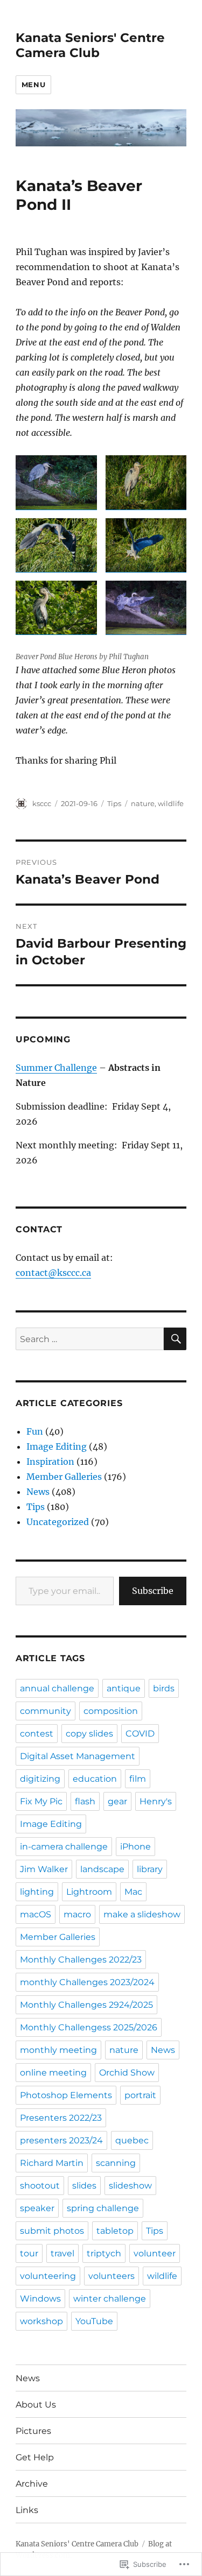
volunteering (48, 2276)
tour (29, 2253)
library (150, 1869)
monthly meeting (58, 2050)
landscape (102, 1869)
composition (111, 1711)
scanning (116, 2163)
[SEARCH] (175, 1339)
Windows (40, 2299)
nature (143, 803)
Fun (35, 1431)
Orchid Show (127, 2073)
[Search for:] (90, 1339)
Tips (114, 803)
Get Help (35, 2457)
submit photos (52, 2231)
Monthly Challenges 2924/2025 (86, 2005)
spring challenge (103, 2208)
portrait (140, 2095)
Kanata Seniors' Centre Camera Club (90, 45)
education (95, 1779)
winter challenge (110, 2299)
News (38, 1492)
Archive (32, 2484)
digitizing (40, 1779)
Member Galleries (64, 1477)
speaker (37, 2208)
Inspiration (50, 1462)
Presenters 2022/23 (61, 2118)
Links (27, 2510)
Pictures (33, 2431)
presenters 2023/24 (61, 2140)
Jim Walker (44, 1869)
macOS (36, 1914)
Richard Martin (52, 2163)
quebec (132, 2140)
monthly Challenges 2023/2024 (87, 1982)
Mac (133, 1892)
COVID (140, 1734)
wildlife (171, 803)
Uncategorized (58, 1522)
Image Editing (57, 1446)
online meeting (53, 2073)
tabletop (115, 2231)
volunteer (155, 2253)
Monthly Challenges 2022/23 (81, 1960)
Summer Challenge (56, 1068)
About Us (36, 2405)
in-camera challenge (64, 1847)
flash (85, 1801)
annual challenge (57, 1688)
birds (164, 1688)
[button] (56, 482)
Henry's (156, 1801)
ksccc (42, 803)
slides (84, 2186)
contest (37, 1734)
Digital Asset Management (78, 1756)
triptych (104, 2253)
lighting (37, 1892)
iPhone (135, 1847)
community (46, 1711)
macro (77, 1914)
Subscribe (153, 1591)
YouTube (94, 2321)
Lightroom (89, 1892)
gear (117, 1801)
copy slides (89, 1734)
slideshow (130, 2186)
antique (124, 1688)
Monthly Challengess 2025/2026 (89, 2027)
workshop (41, 2321)
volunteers (112, 2276)
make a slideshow (142, 1914)
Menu (33, 84)
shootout (40, 2186)
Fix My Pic (41, 1801)
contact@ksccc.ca (53, 1273)
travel (62, 2253)
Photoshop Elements (66, 2095)
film (138, 1779)
